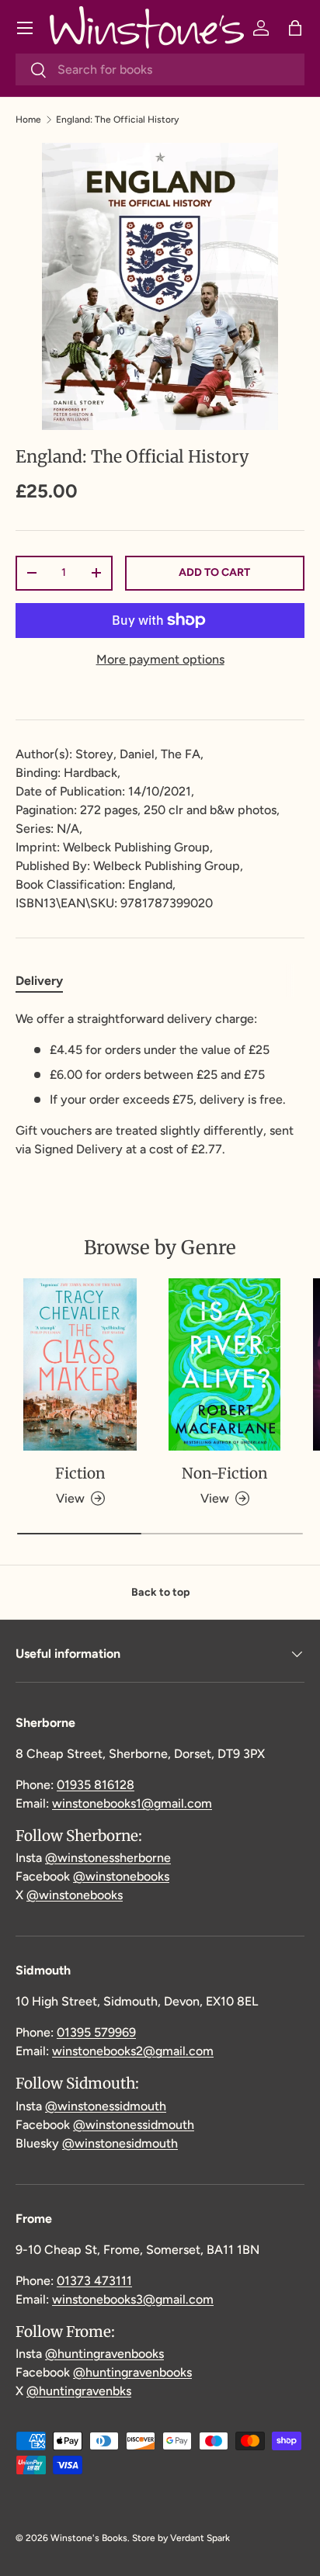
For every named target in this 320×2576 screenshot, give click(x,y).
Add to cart (214, 572)
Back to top (160, 1592)
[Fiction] (80, 1364)
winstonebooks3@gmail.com (133, 2299)
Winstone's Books (89, 2538)
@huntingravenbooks (104, 2354)
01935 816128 (96, 1785)
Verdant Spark (200, 2538)
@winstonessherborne (108, 1858)
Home (28, 120)
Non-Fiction (224, 1473)
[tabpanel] (160, 1084)
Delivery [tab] (39, 981)
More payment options (160, 659)
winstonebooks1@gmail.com (132, 1803)
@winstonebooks (121, 1876)
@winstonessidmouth (106, 2106)
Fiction (80, 1473)
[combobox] (160, 69)
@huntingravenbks (79, 2391)
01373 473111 (94, 2281)
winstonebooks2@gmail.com (133, 2051)
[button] (295, 28)
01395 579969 (96, 2032)
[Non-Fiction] (224, 1364)
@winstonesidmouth (120, 2143)
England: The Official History (117, 120)
